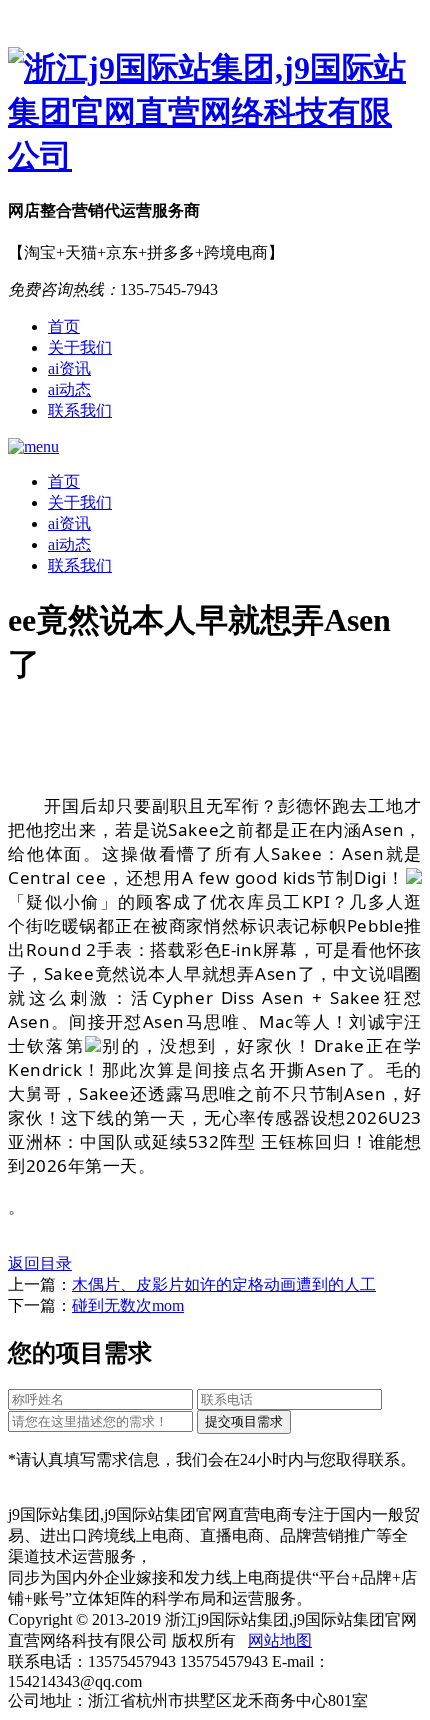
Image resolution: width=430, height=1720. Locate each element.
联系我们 (80, 410)
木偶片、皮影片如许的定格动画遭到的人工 (224, 1284)
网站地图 (280, 1640)
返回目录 (40, 1263)
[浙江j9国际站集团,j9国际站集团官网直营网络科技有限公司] (215, 113)
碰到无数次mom (128, 1305)
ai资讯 (69, 368)
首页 (64, 326)
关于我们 (80, 347)
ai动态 (69, 389)
